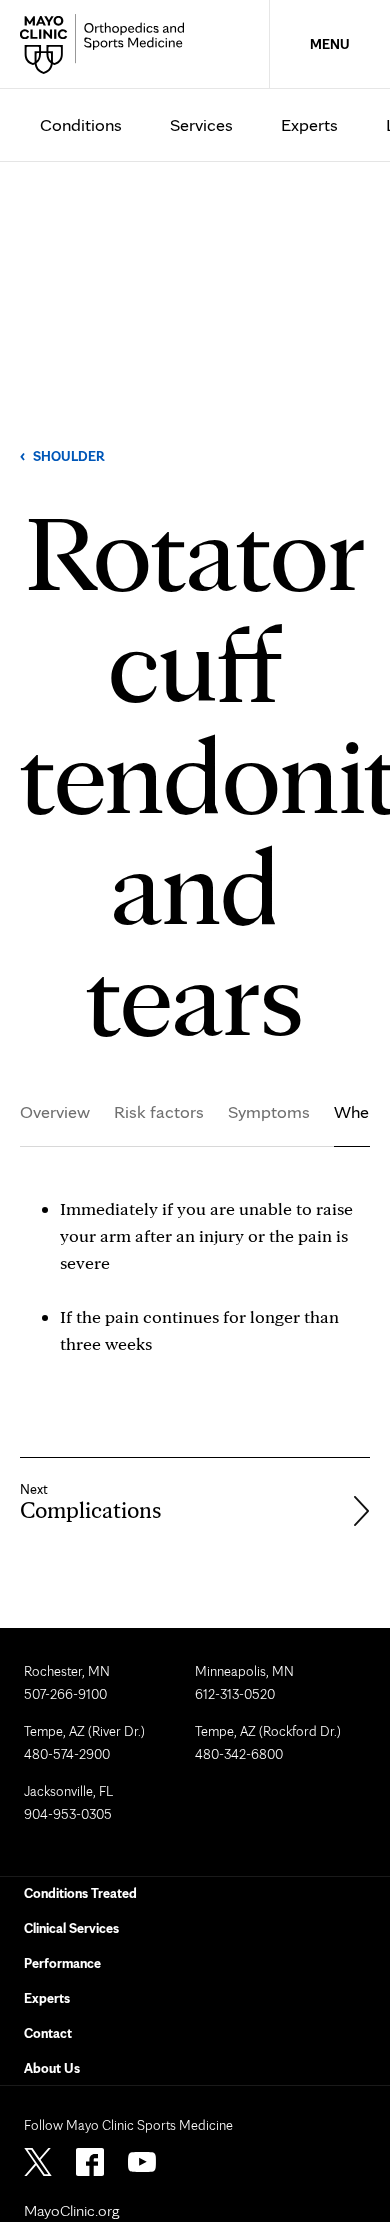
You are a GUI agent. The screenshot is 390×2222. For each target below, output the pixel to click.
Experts (309, 124)
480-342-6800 (239, 1754)
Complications (91, 1510)
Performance (62, 1963)
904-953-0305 (68, 1814)
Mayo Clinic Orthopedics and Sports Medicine (108, 44)
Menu (330, 44)
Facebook (90, 2162)
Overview (55, 1111)
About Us (52, 2068)
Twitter (38, 2162)
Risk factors (159, 1111)
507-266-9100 (65, 1694)
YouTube (142, 2162)
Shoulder (69, 456)
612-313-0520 (235, 1694)
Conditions (81, 124)
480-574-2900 (67, 1754)
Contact (48, 2033)
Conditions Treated (80, 1893)
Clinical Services (71, 1928)
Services (201, 124)
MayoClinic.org (72, 2210)
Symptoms (269, 1111)
